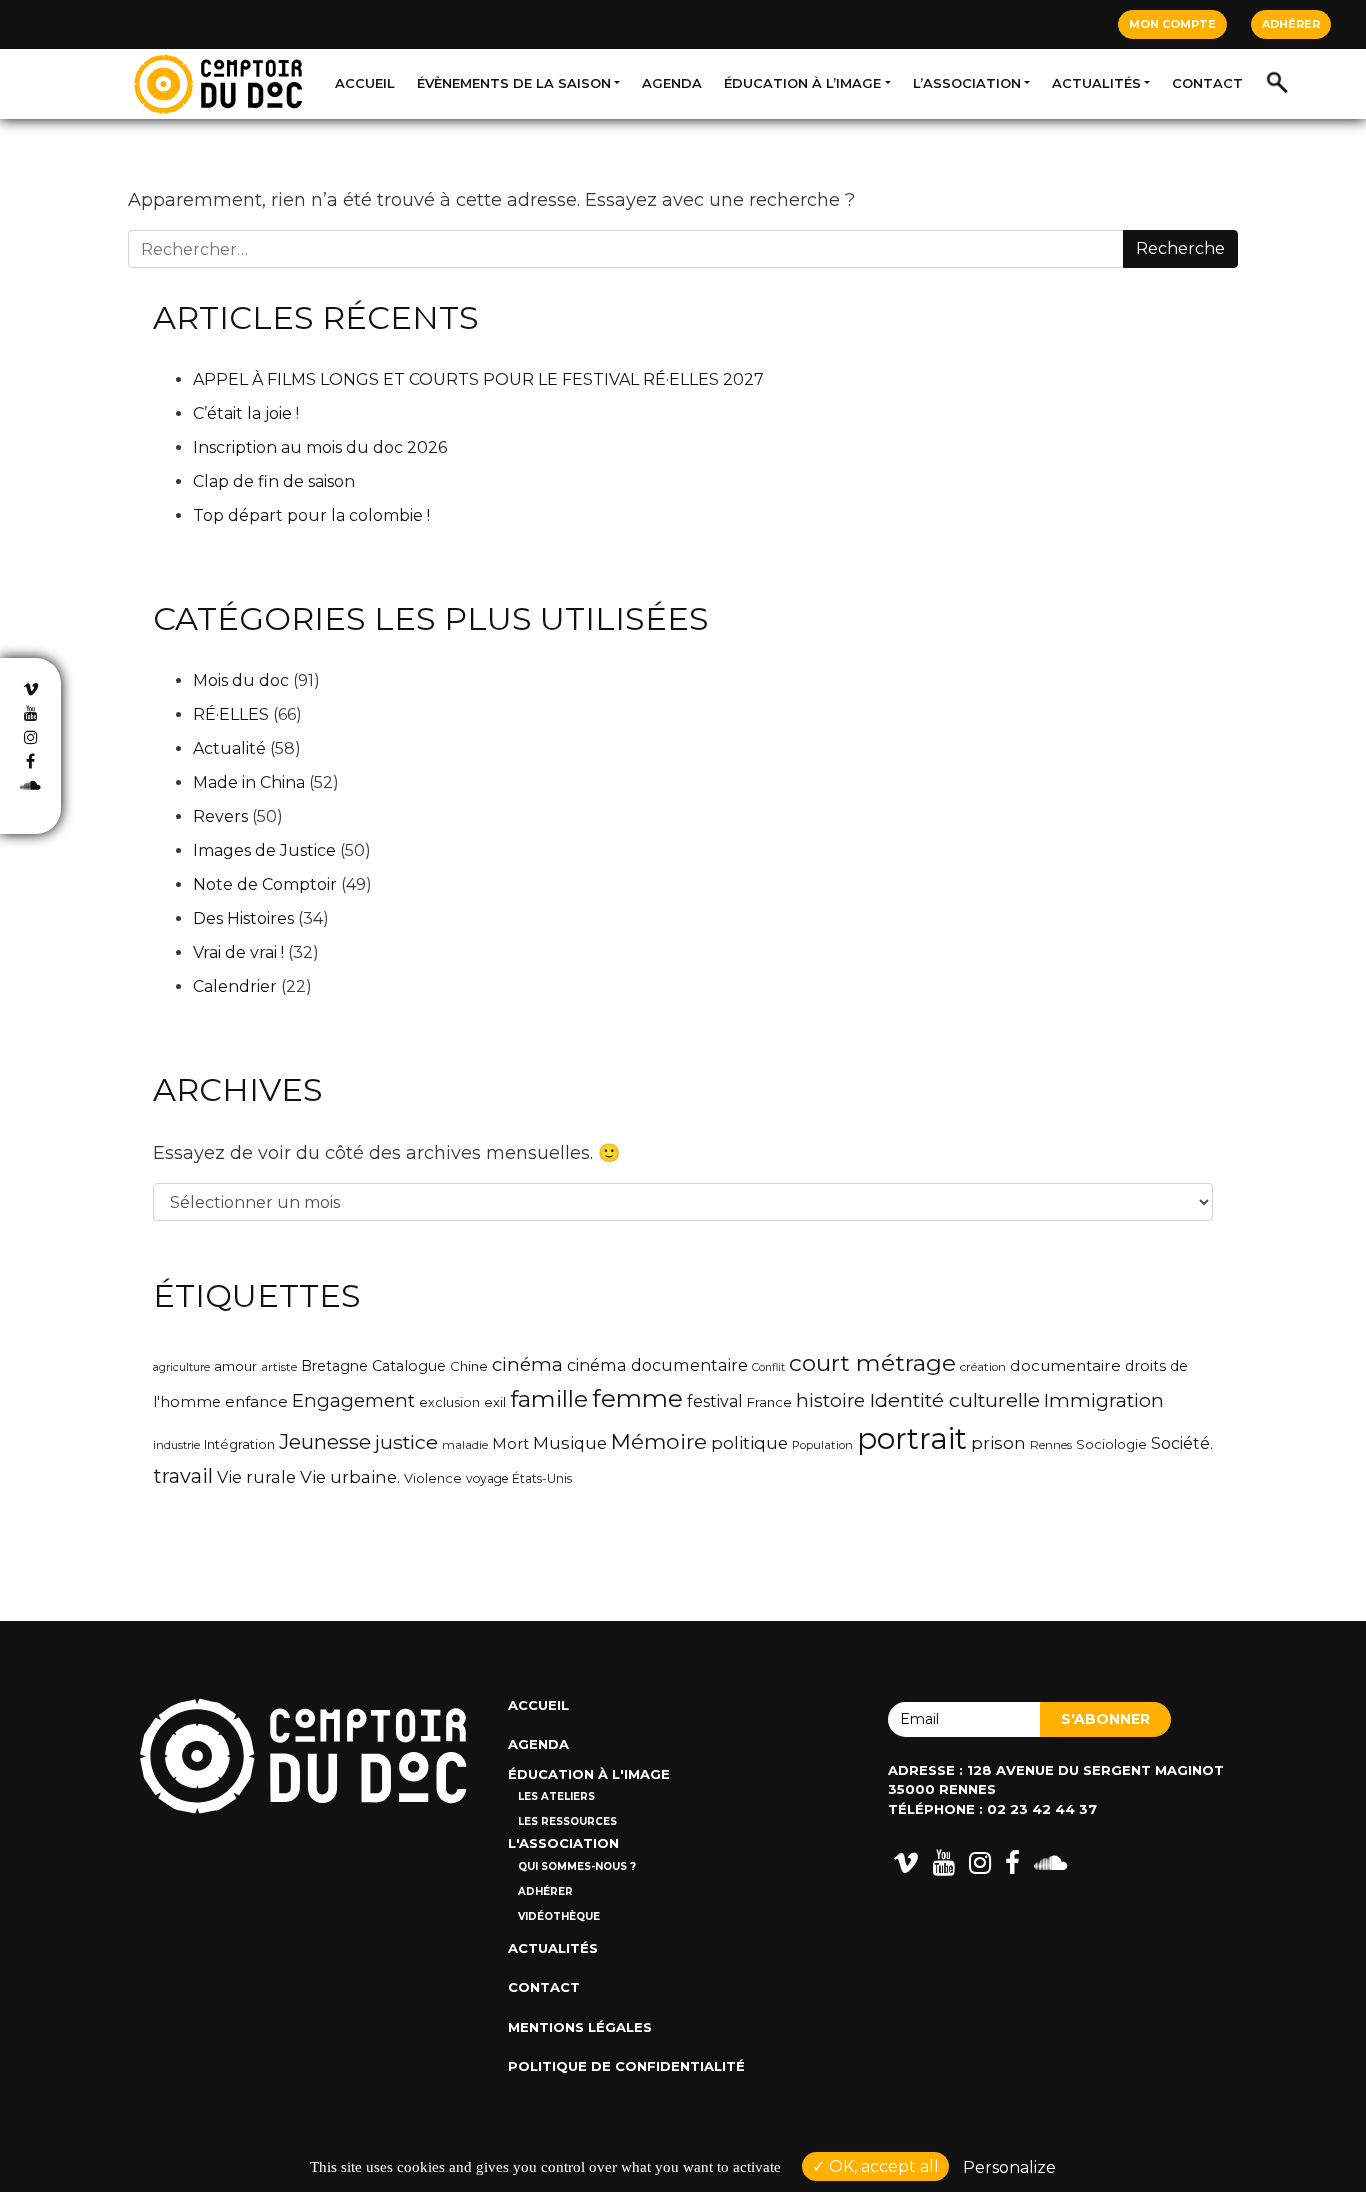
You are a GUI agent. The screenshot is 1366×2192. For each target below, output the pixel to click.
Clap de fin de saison (274, 481)
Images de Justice (264, 850)
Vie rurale (256, 1477)
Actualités (1096, 83)
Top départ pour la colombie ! (311, 515)
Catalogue (409, 1366)
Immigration (1104, 1400)
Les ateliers (556, 1796)
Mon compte (1172, 24)
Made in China (249, 782)
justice (406, 1442)
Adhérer (1291, 24)
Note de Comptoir (265, 884)
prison (998, 1443)
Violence (433, 1478)
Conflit (768, 1367)
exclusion (449, 1402)
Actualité (229, 748)
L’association (967, 83)
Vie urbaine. (350, 1477)
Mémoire (659, 1441)
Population (822, 1445)
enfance (256, 1401)
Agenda (672, 83)
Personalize (1009, 2167)
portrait (912, 1438)
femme (637, 1398)
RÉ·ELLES (231, 714)
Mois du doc (241, 680)
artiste (279, 1367)
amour (235, 1366)
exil (495, 1402)
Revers (220, 816)
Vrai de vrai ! (238, 952)
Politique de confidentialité (626, 2066)
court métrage (872, 1363)
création (983, 1367)
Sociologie (1111, 1444)
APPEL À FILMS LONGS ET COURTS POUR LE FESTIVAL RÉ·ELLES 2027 (478, 379)
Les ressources (567, 1821)
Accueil (365, 83)
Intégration (239, 1444)
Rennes (1051, 1445)
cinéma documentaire (657, 1365)
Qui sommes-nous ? (577, 1866)
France (769, 1402)
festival (715, 1401)
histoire (830, 1400)
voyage (487, 1478)
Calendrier (235, 986)
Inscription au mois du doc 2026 (320, 447)
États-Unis (542, 1478)
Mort (510, 1444)
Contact (1207, 83)
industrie (176, 1445)
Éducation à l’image (802, 83)
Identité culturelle (954, 1400)
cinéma (527, 1364)
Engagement (353, 1400)
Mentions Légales (580, 2027)
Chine (469, 1366)
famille (549, 1399)
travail (183, 1476)
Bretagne (334, 1366)
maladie (465, 1445)
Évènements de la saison (514, 83)
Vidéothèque (559, 1916)
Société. (1182, 1443)
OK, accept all (882, 2166)
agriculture (181, 1367)
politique (749, 1443)
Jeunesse (325, 1441)
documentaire (1065, 1365)
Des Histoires (243, 918)
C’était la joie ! (246, 413)
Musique (570, 1443)
